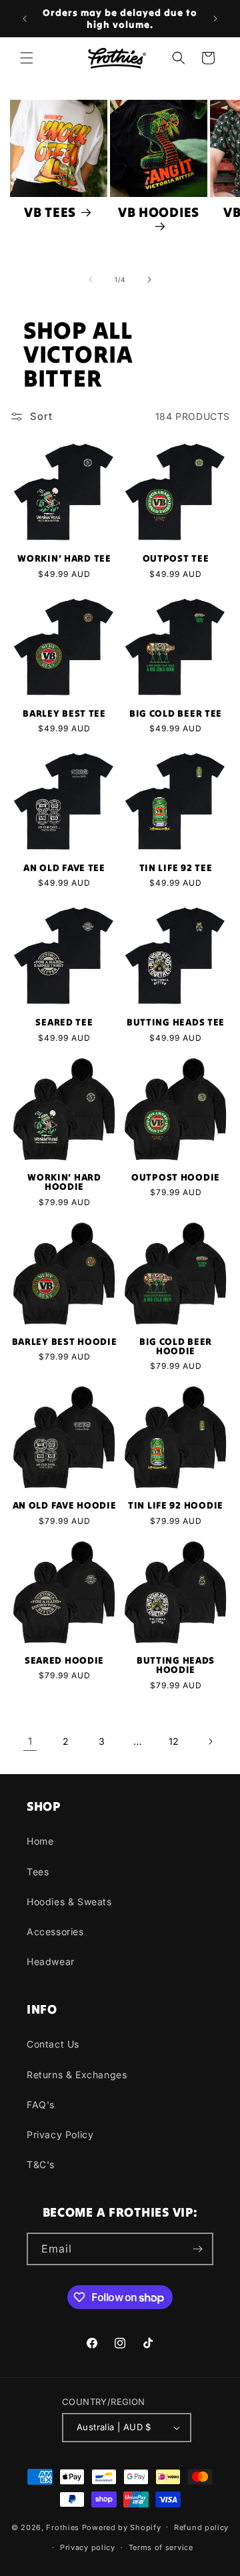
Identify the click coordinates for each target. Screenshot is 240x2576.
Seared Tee (64, 1022)
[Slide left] (91, 279)
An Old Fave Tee (64, 868)
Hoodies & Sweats (69, 1902)
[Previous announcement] (25, 19)
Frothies (63, 2527)
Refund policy (201, 2527)
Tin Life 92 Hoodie (176, 1505)
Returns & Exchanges (77, 2075)
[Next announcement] (215, 19)
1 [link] (30, 1741)
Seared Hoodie (64, 1660)
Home (40, 1841)
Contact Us (53, 2044)
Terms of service (161, 2547)
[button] (27, 58)
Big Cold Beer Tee (176, 713)
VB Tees (50, 212)
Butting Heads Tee (176, 1022)
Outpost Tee (176, 558)
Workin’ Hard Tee (64, 558)
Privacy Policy (60, 2134)
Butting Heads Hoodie (176, 1665)
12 (174, 1741)
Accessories (55, 1932)
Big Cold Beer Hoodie (176, 1347)
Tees (38, 1872)
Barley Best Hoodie (65, 1342)
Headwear (51, 1961)
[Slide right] (149, 279)
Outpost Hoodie (176, 1177)
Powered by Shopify (122, 2527)
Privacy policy (88, 2547)
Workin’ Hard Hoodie (64, 1182)
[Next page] (210, 1742)
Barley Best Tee (64, 713)
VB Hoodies (159, 213)
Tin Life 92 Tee (176, 868)
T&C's (41, 2164)
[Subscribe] (197, 2249)
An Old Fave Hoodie (65, 1505)
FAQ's (41, 2105)
